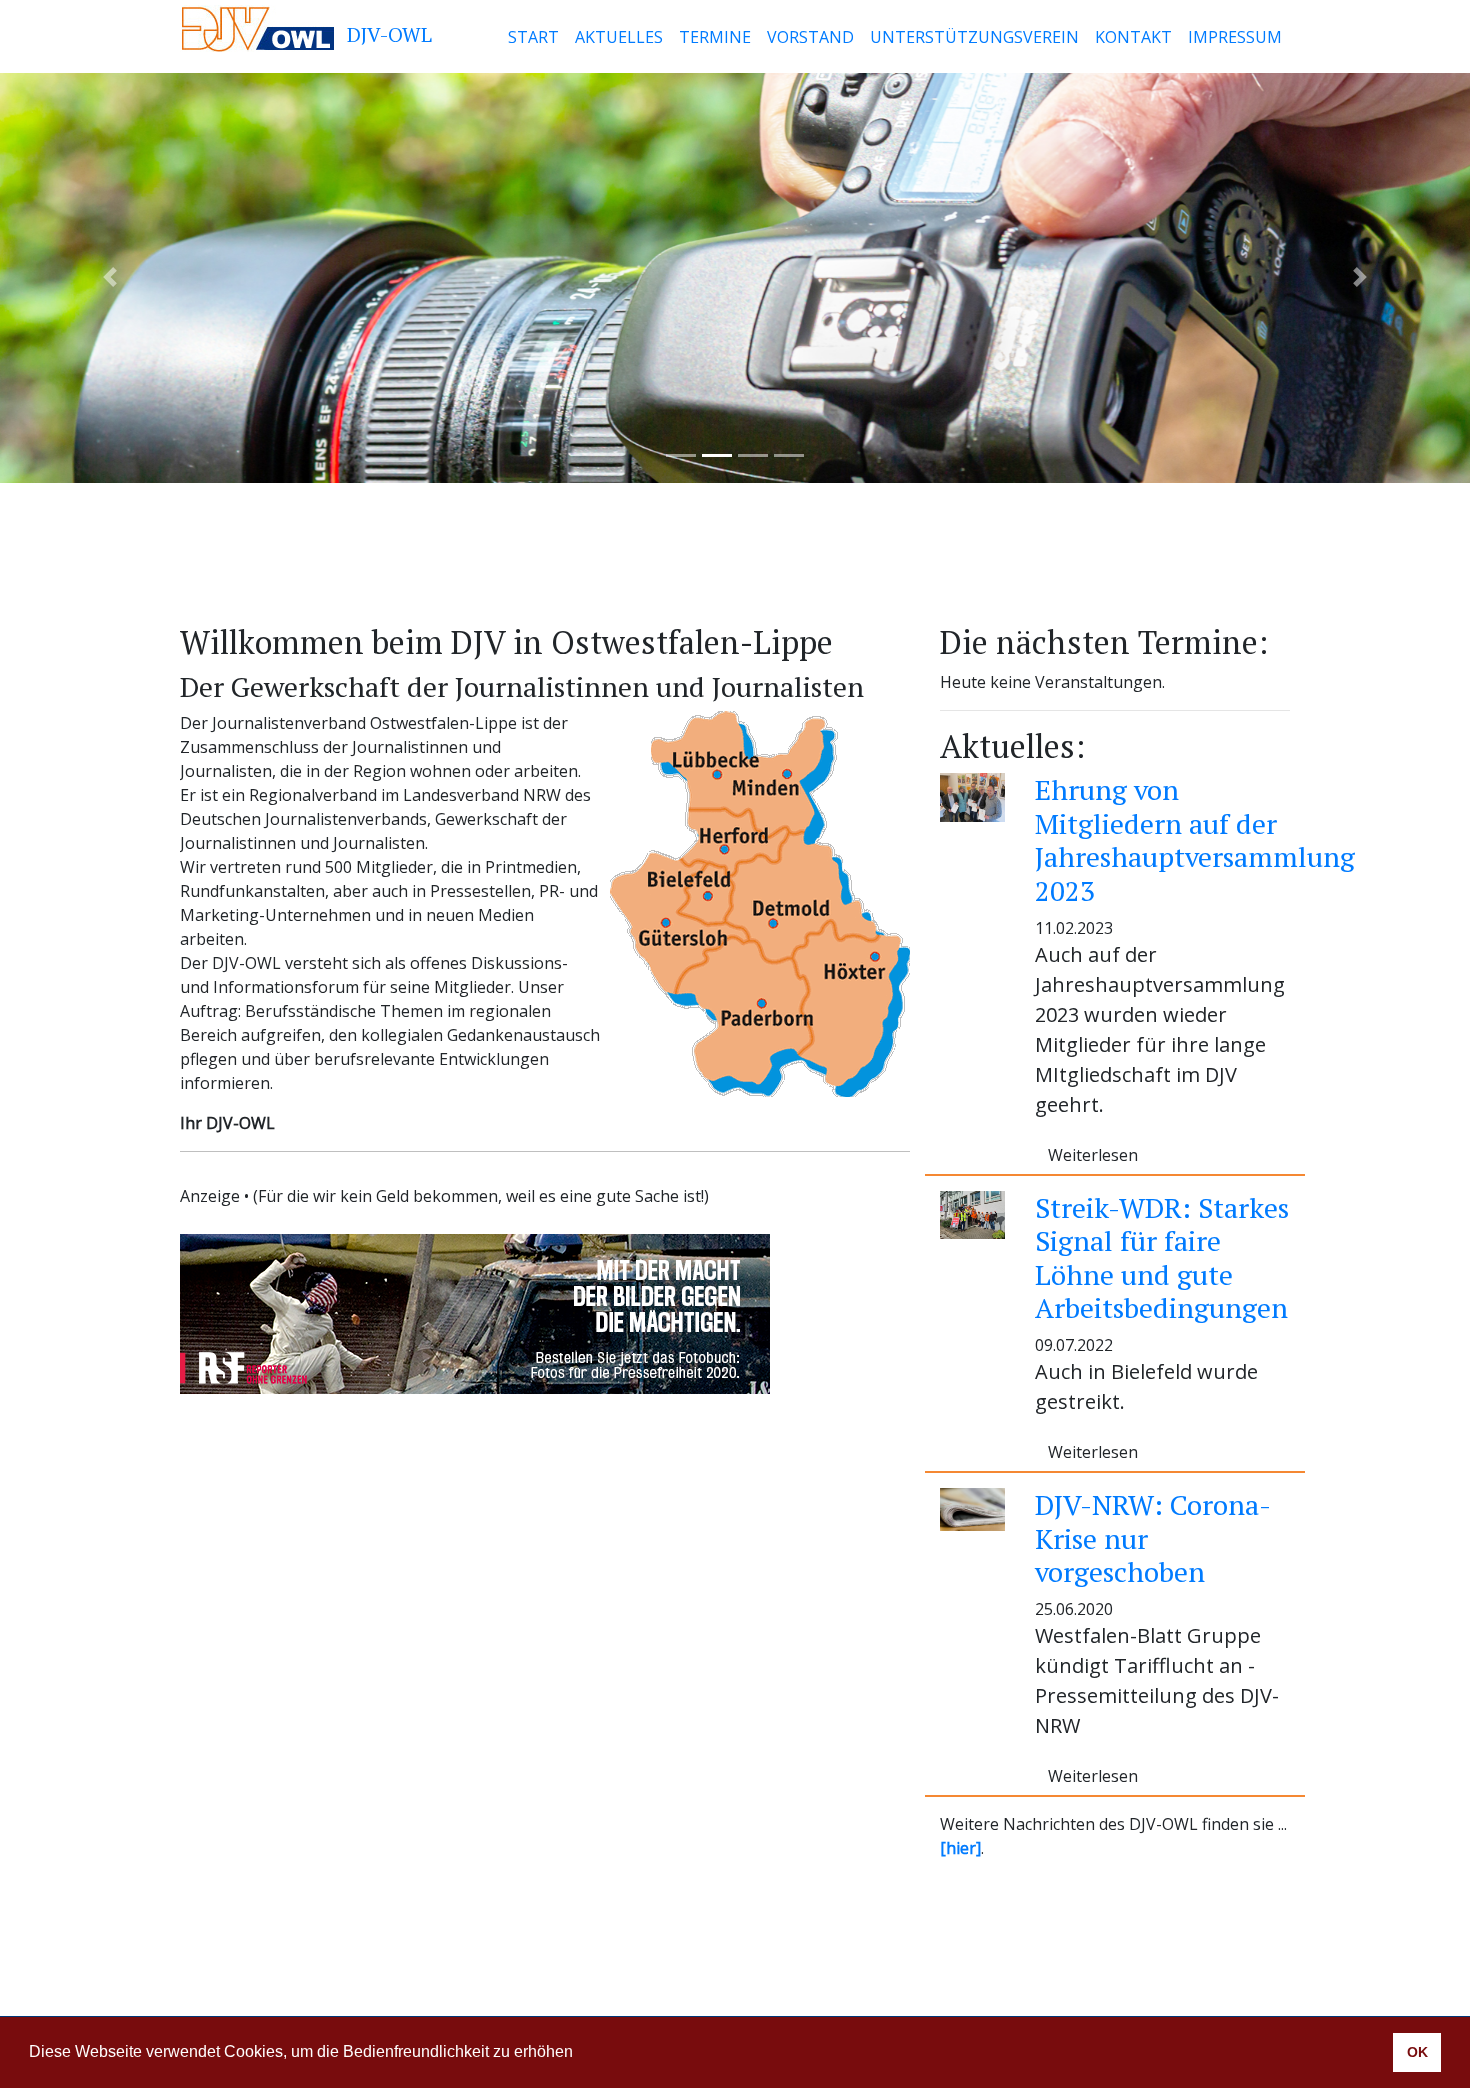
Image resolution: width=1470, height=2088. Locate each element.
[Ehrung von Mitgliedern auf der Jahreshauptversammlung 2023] (972, 796)
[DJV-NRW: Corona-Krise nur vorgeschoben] (972, 1508)
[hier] (960, 1848)
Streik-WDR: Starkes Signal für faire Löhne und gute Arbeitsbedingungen (1162, 1258)
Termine (715, 37)
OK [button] (1417, 2052)
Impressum (1235, 37)
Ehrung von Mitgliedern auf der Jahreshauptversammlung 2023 (1195, 840)
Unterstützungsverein (974, 37)
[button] (580, 2054)
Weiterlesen (1093, 1155)
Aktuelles (619, 37)
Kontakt (1133, 37)
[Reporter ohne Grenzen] (475, 1314)
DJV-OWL (387, 34)
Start (533, 37)
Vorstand (810, 37)
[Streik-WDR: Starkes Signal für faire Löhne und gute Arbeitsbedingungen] (972, 1213)
